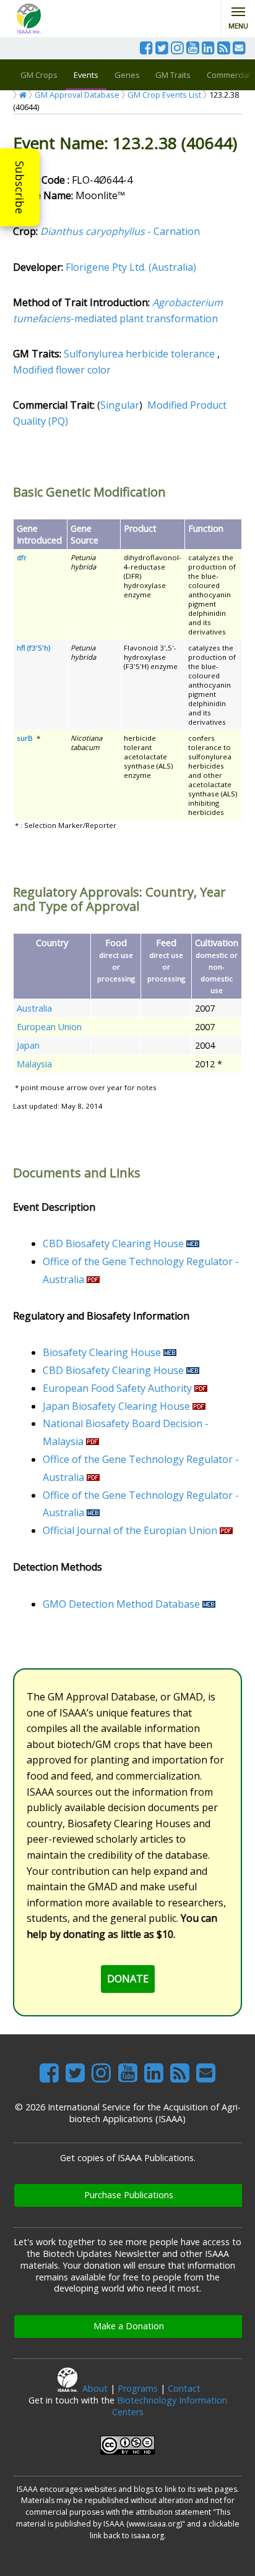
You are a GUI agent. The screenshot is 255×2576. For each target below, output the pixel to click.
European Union (49, 1027)
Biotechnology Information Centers (170, 2406)
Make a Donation (129, 2326)
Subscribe (20, 187)
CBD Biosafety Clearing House (113, 1243)
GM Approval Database (77, 95)
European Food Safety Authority (117, 1388)
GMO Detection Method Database (121, 1604)
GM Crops (39, 75)
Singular (120, 405)
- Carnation (120, 231)
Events (86, 75)
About (95, 2388)
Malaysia (34, 1064)
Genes (127, 75)
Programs (138, 2388)
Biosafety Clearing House (102, 1352)
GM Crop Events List (164, 95)
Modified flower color (62, 370)
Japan (28, 1045)
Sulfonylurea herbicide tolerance (139, 354)
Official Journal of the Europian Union (130, 1530)
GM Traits (173, 75)
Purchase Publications (129, 2195)
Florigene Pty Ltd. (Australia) (131, 267)
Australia (34, 1008)
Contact (184, 2388)
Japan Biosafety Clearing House (116, 1406)
